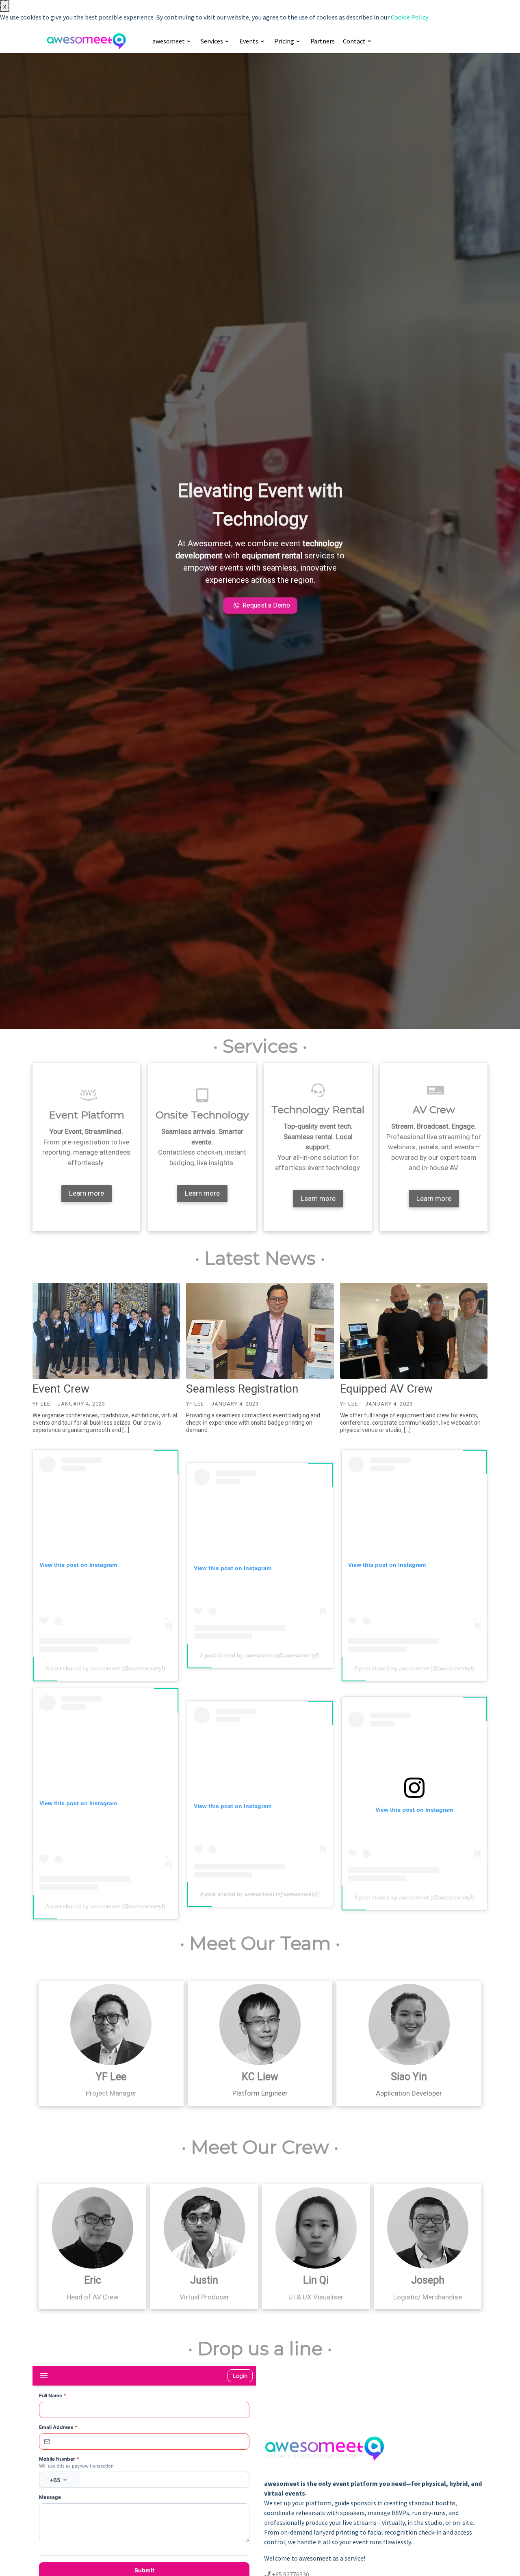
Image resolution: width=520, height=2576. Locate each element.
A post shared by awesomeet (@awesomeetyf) (105, 1668)
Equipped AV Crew (386, 1389)
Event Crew (61, 1389)
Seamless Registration (242, 1389)
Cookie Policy (409, 17)
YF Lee (41, 1404)
